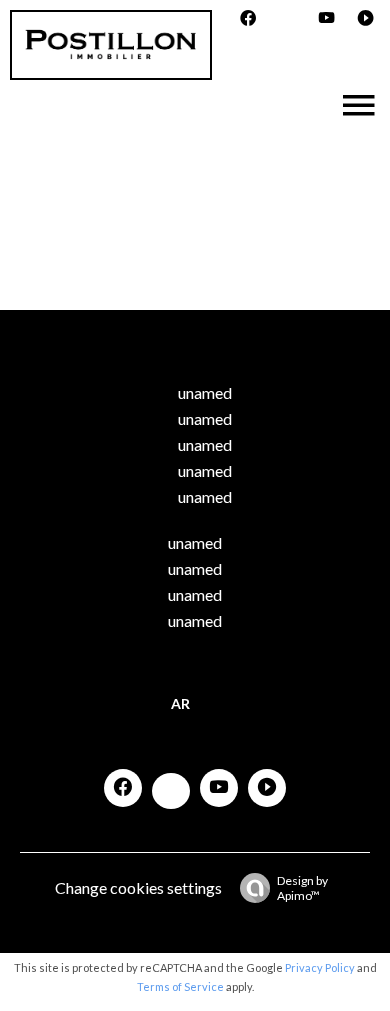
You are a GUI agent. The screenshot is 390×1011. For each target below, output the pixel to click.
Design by (302, 888)
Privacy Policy (320, 967)
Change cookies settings (138, 887)
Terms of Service (180, 986)
